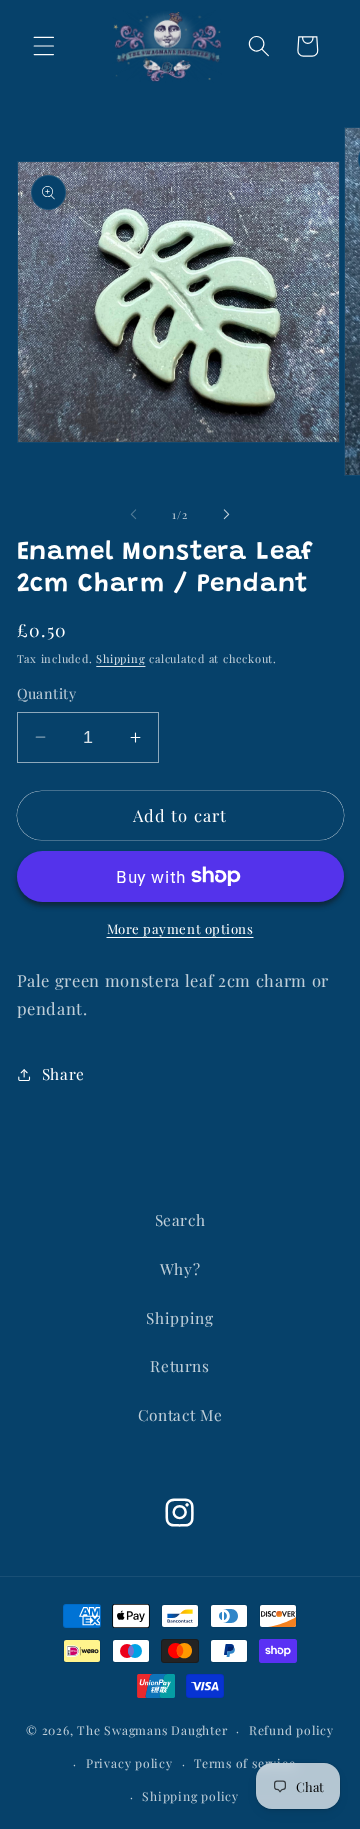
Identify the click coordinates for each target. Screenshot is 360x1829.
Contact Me (180, 1414)
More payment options (180, 928)
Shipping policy (190, 1796)
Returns (180, 1365)
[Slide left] (134, 515)
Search (180, 1219)
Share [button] (63, 1073)
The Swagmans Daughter (152, 1730)
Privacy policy (129, 1763)
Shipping (120, 658)
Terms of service (244, 1763)
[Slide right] (226, 515)
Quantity (47, 693)
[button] (44, 46)
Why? (180, 1268)
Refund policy (291, 1730)
